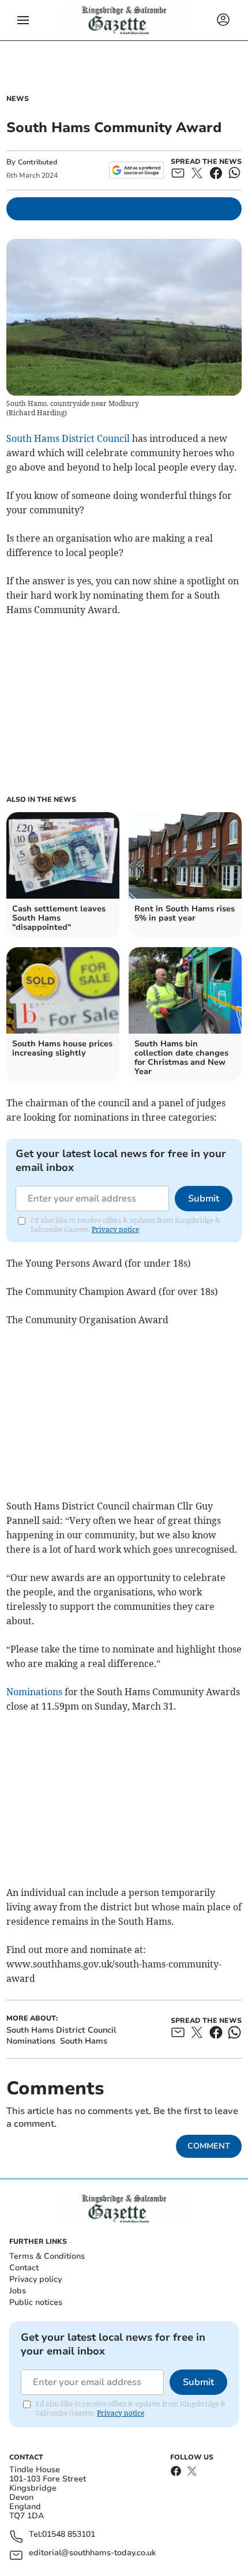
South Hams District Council (68, 438)
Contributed (37, 162)
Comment (209, 2146)
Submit (204, 1199)
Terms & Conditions (47, 2256)
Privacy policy (35, 2279)
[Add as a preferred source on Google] (136, 170)
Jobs (18, 2291)
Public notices (36, 2302)
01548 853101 (69, 2535)
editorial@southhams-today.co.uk (92, 2553)
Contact (24, 2268)
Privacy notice (115, 1229)
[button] (23, 20)
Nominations (34, 1692)
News (18, 99)
